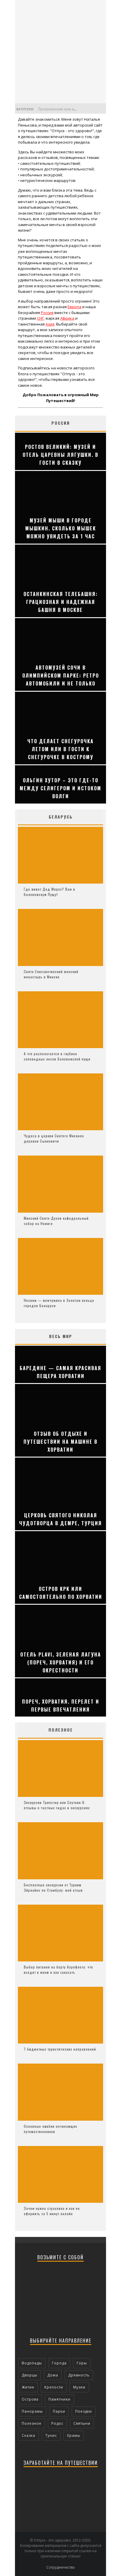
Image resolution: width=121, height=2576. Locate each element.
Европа (74, 307)
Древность (79, 2375)
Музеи (79, 2387)
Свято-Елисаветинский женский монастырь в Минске (51, 974)
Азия (50, 324)
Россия (47, 313)
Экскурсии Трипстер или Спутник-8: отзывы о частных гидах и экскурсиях (57, 1805)
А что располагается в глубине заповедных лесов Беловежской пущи (57, 1056)
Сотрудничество (61, 2567)
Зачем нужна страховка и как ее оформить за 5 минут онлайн (52, 2211)
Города (59, 2363)
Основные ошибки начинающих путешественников (51, 2129)
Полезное (32, 2423)
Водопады (32, 2363)
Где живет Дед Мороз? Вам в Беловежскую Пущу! (49, 892)
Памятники (59, 2399)
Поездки (84, 2411)
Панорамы (32, 2411)
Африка (67, 318)
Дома (53, 2375)
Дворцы (30, 2375)
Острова (30, 2399)
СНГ (40, 318)
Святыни (82, 2423)
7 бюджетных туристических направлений (60, 2049)
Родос (57, 2423)
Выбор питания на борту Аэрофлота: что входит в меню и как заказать (58, 1970)
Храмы (74, 2435)
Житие (28, 2387)
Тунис (51, 2435)
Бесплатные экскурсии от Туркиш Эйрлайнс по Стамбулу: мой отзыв (53, 1887)
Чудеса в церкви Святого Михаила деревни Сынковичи (54, 1138)
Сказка (28, 2435)
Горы (82, 2363)
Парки (59, 2411)
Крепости (54, 2387)
